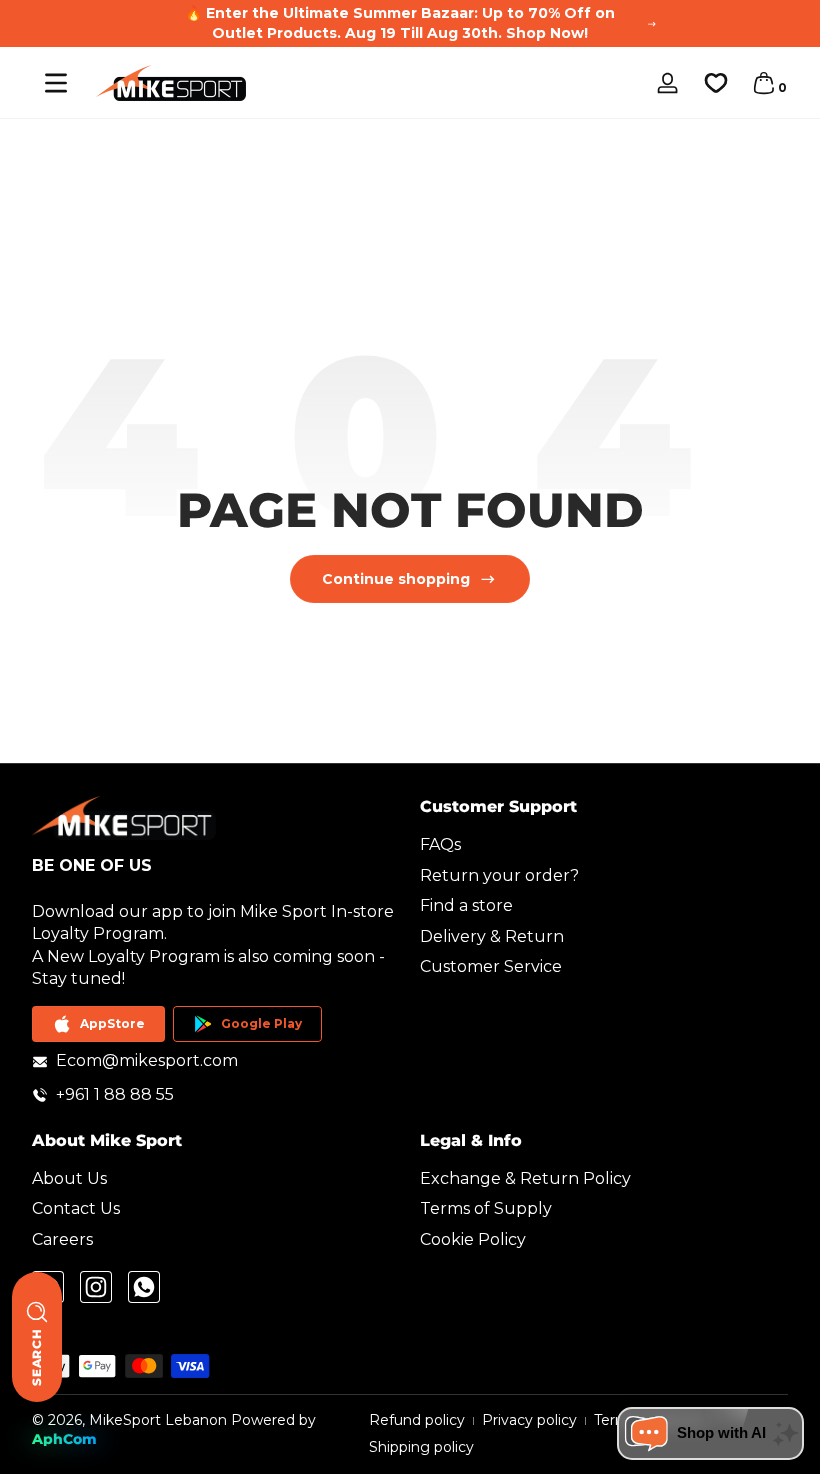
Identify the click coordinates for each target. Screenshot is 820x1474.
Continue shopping (396, 579)
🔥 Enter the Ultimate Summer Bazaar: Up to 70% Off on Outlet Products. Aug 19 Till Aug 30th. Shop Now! (400, 23)
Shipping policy (421, 1447)
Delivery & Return (492, 936)
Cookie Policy (473, 1239)
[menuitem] (604, 845)
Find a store (466, 905)
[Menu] (56, 83)
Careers (62, 1239)
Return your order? (499, 875)
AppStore (112, 1023)
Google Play (261, 1023)
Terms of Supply (486, 1208)
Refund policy (417, 1420)
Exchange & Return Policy (525, 1178)
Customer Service (491, 966)
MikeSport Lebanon (158, 1420)
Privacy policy (529, 1420)
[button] (764, 83)
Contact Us (76, 1208)
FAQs (440, 844)
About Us (69, 1178)
